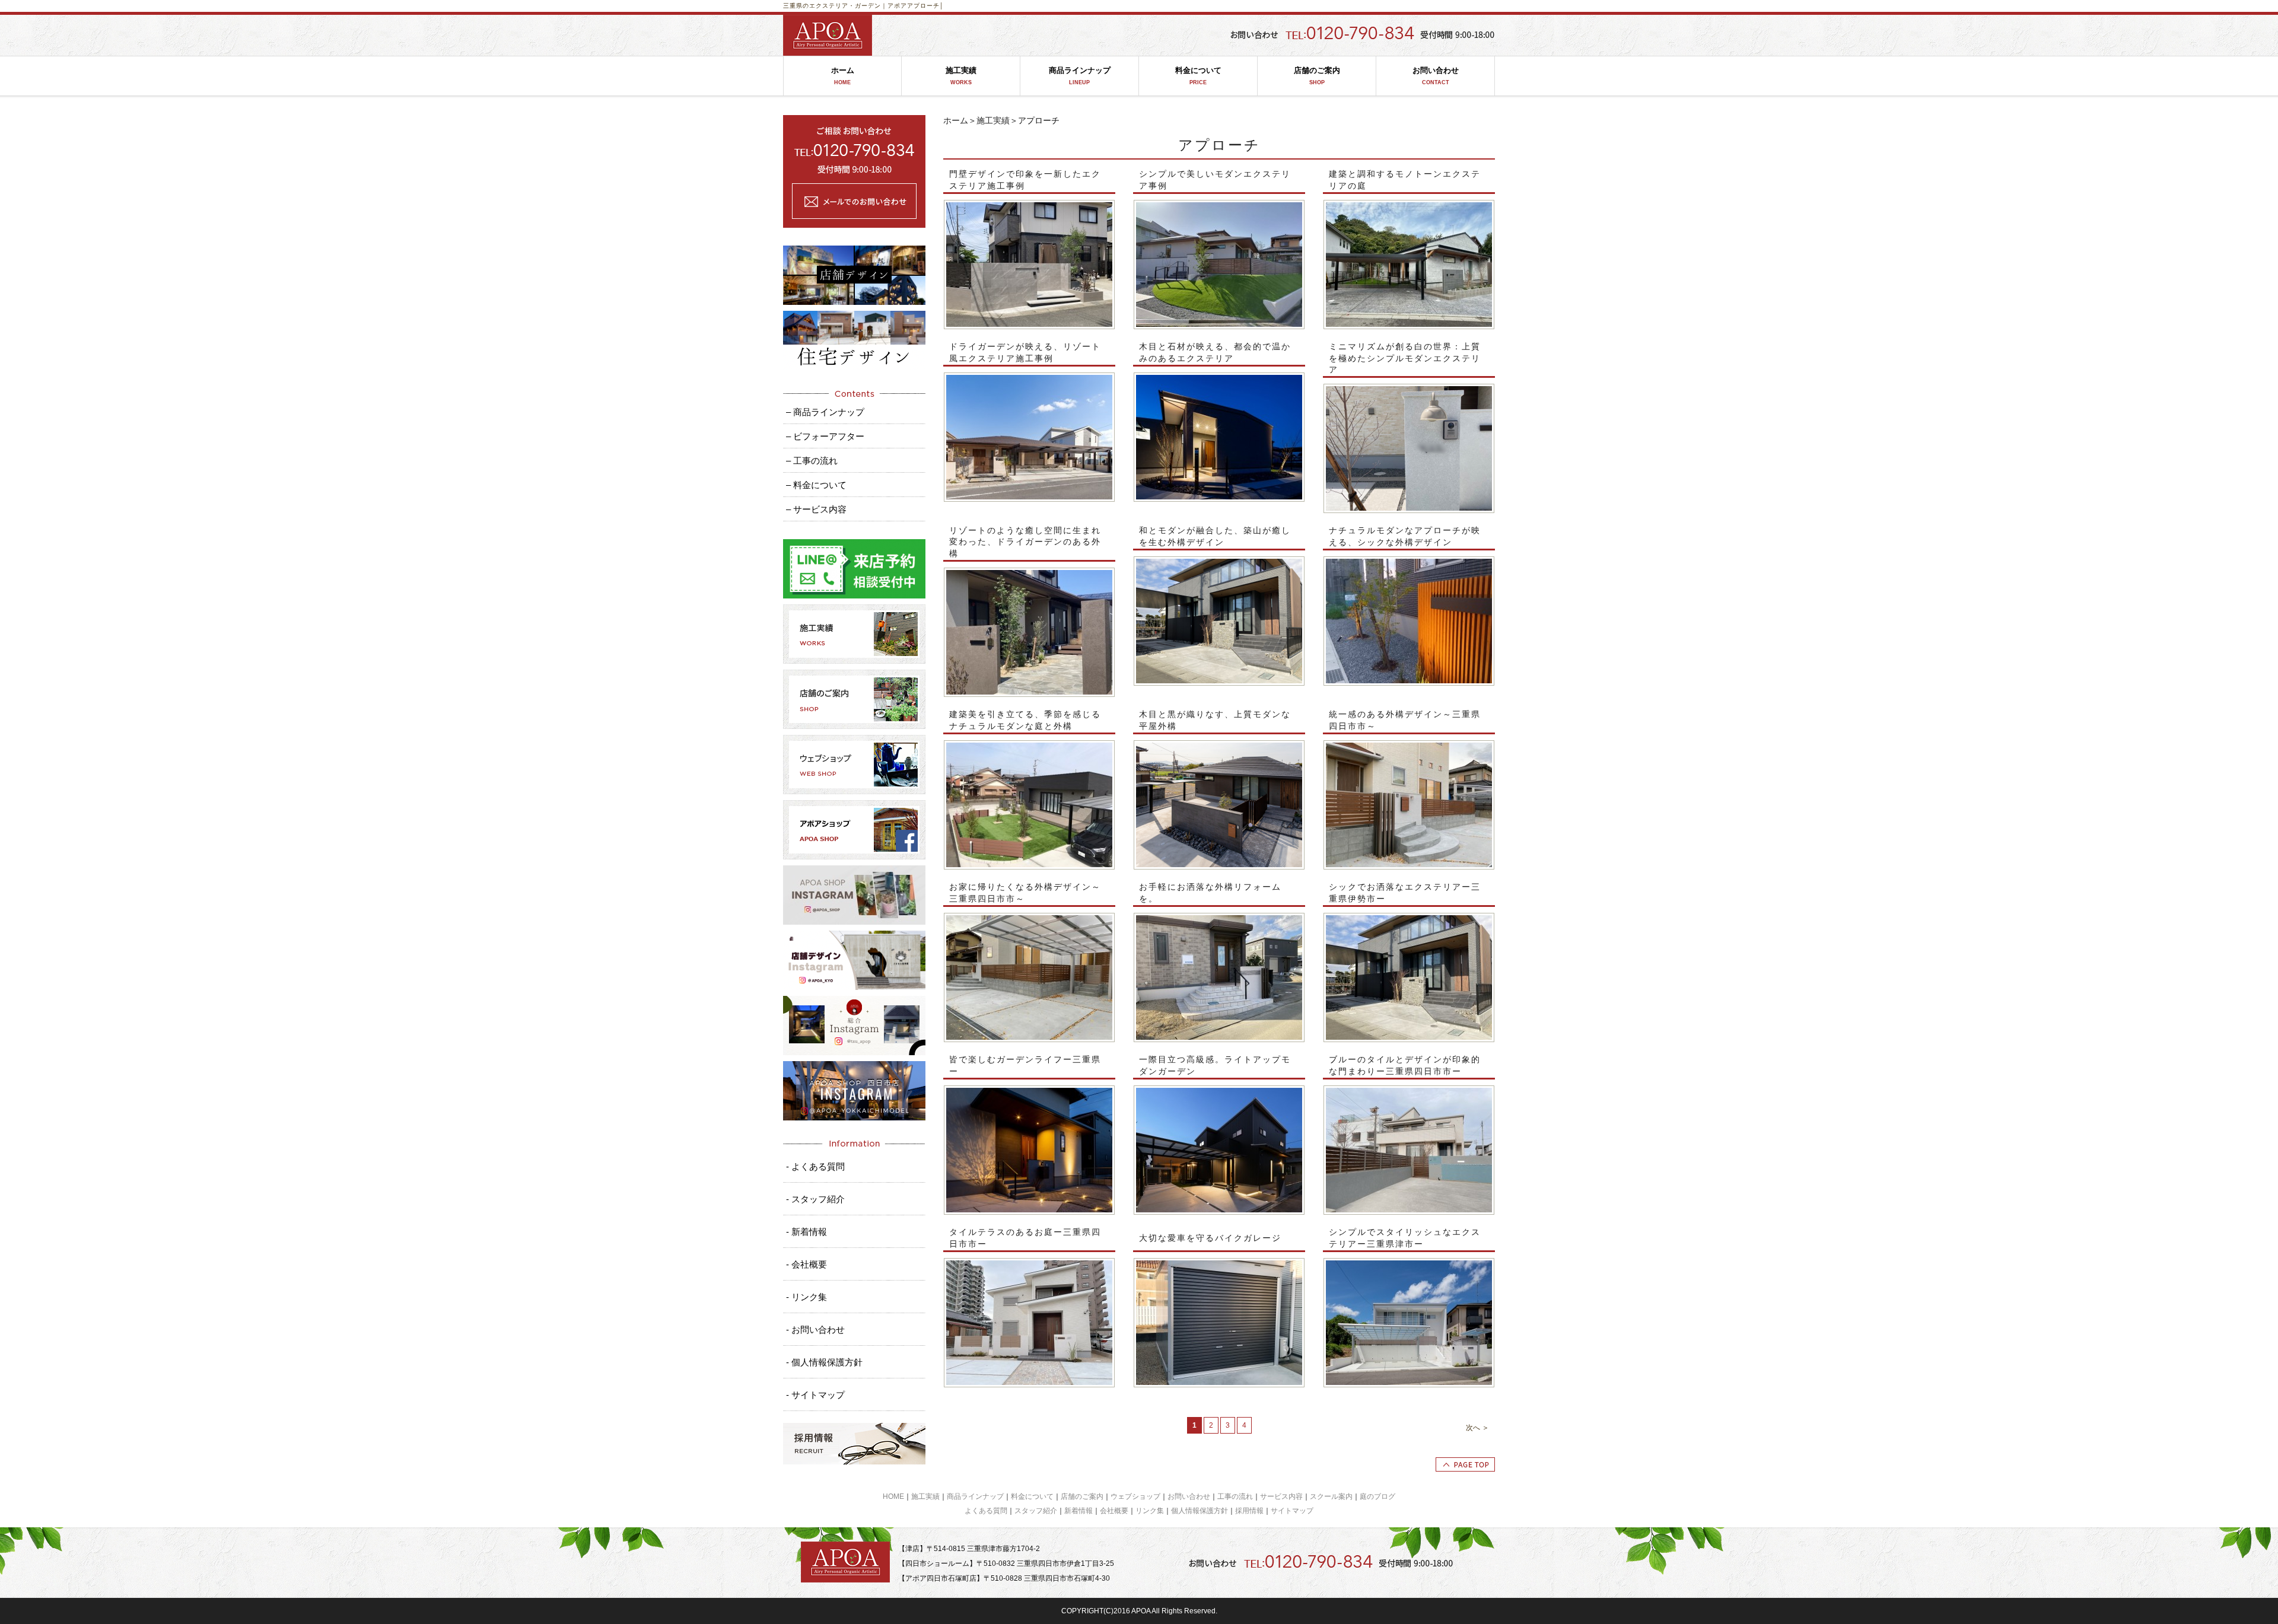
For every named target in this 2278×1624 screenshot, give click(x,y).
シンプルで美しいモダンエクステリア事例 (1215, 180)
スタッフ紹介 (1036, 1511)
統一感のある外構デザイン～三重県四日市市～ (1405, 720)
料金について (1198, 76)
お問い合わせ (1436, 76)
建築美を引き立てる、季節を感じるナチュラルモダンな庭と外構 (1025, 720)
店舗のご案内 (1317, 76)
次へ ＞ (1477, 1428)
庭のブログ (1377, 1496)
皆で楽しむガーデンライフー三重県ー (1025, 1065)
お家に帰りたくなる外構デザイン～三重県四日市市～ (1025, 893)
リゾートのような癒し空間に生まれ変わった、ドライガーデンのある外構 (1025, 542)
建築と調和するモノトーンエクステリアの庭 (1405, 180)
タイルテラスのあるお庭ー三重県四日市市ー (1025, 1238)
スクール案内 (1331, 1496)
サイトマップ (1292, 1511)
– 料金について (816, 485)
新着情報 (1078, 1511)
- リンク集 (806, 1297)
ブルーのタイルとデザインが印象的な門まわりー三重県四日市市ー (1405, 1065)
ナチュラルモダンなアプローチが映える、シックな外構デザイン (1405, 536)
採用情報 (1249, 1511)
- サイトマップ (815, 1395)
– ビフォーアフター (825, 436)
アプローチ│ (925, 6)
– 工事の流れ (812, 461)
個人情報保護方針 (1200, 1511)
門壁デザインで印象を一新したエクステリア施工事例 (1025, 180)
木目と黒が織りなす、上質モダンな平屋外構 (1215, 720)
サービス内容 (1281, 1496)
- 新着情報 (806, 1232)
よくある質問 (986, 1511)
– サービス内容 (816, 509)
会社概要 (1114, 1511)
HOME (893, 1496)
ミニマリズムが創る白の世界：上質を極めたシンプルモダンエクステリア (1405, 358)
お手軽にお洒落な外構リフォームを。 (1210, 893)
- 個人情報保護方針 (824, 1362)
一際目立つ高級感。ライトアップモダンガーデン (1215, 1065)
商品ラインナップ (1080, 76)
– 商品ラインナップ (825, 412)
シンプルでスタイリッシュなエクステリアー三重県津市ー (1405, 1238)
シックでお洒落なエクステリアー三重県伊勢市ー (1405, 893)
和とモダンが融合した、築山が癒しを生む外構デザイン (1215, 536)
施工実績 (961, 76)
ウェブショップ (1135, 1496)
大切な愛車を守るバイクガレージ (1210, 1238)
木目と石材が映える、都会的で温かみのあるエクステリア (1215, 352)
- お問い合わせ (815, 1330)
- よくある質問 (815, 1166)
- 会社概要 (806, 1264)
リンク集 (1150, 1511)
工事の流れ (1235, 1496)
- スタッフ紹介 (815, 1199)
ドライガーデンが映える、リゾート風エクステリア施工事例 (1025, 352)
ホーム (843, 76)
